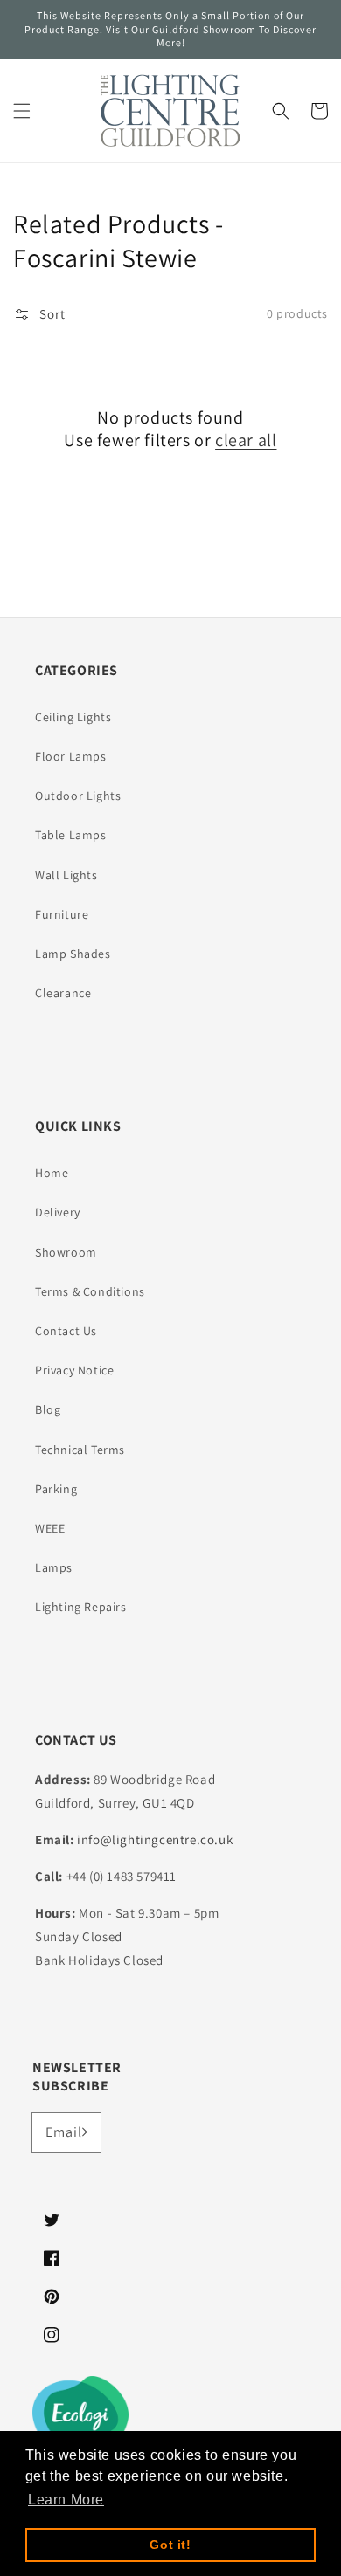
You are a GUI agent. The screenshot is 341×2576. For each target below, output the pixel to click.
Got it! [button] (170, 2545)
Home (52, 1173)
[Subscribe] (81, 2132)
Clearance (63, 993)
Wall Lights (66, 875)
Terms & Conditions (90, 1291)
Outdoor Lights (78, 796)
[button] (22, 111)
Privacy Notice (74, 1370)
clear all (246, 440)
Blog (48, 1409)
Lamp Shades (73, 954)
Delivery (58, 1212)
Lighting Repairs (81, 1607)
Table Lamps (71, 835)
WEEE (50, 1528)
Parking (56, 1489)
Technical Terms (80, 1450)
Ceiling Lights (73, 717)
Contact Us (66, 1331)
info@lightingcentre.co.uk (155, 1839)
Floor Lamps (71, 756)
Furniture (62, 914)
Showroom (66, 1252)
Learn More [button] (66, 2500)
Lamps (54, 1567)
